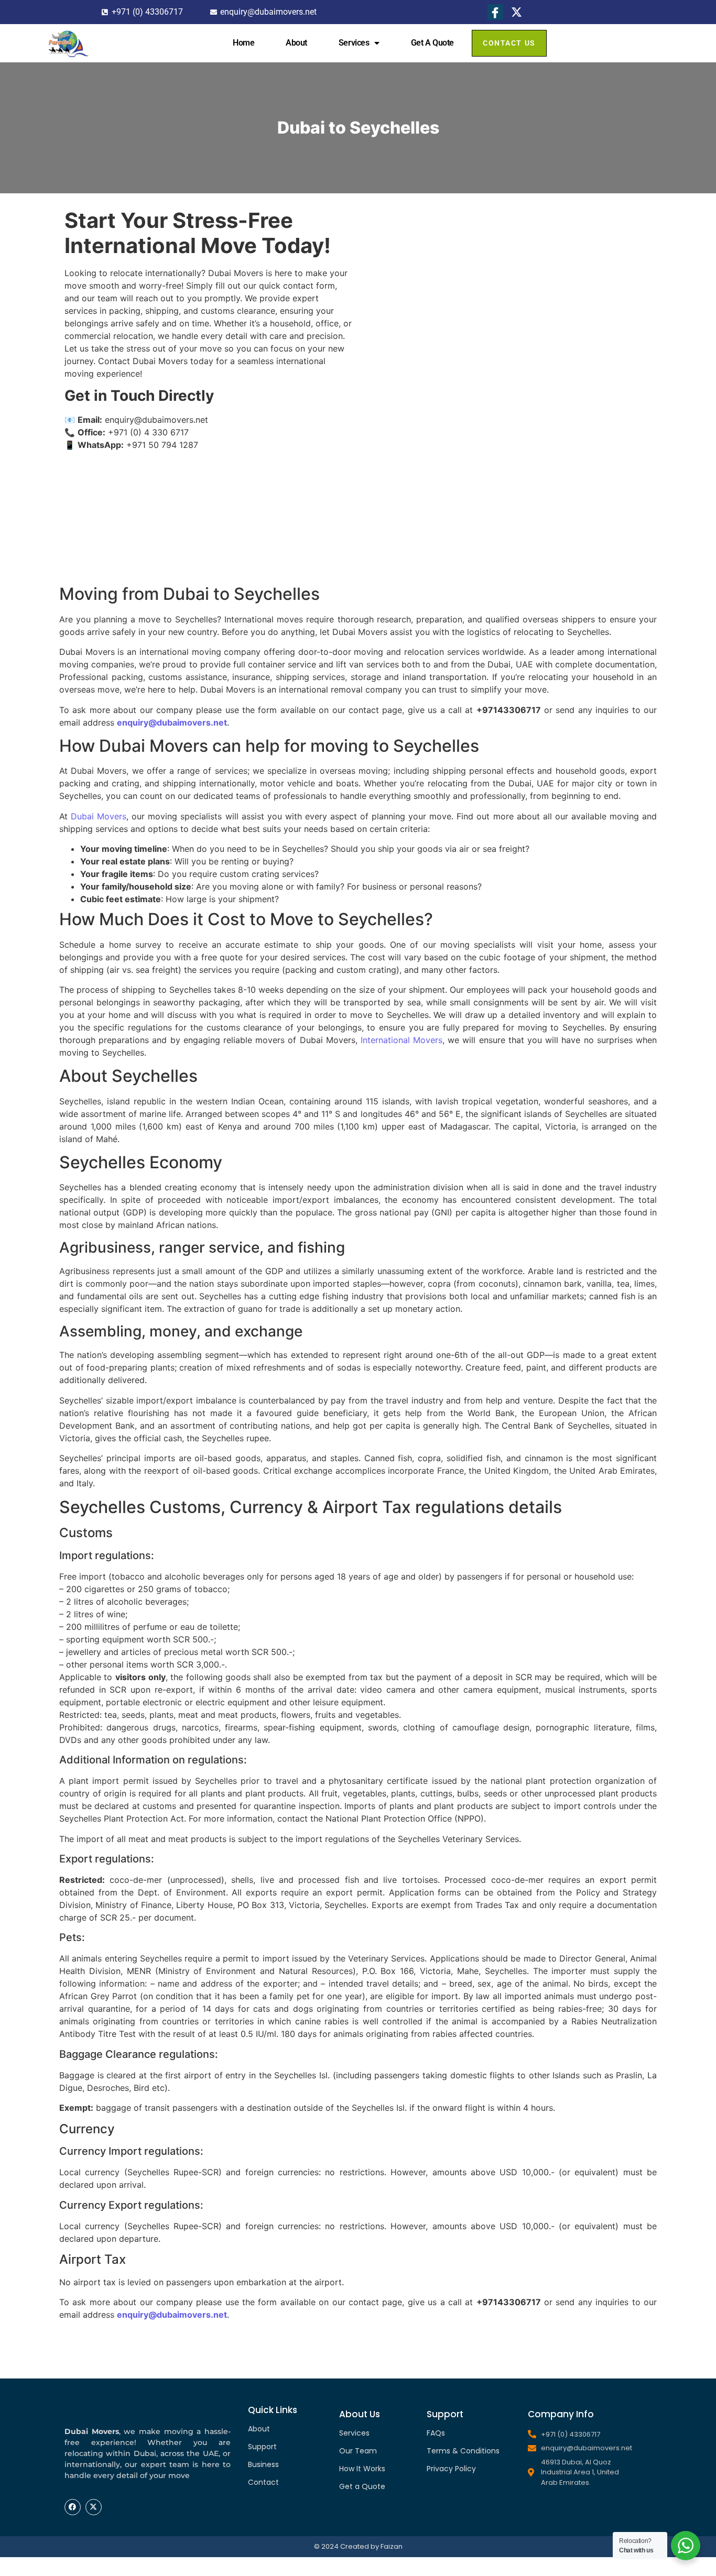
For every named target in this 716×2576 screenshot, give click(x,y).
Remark (405, 444)
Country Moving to (427, 378)
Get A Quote (432, 43)
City (398, 345)
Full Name (409, 214)
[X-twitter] (94, 2507)
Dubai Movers (99, 816)
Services (354, 43)
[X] (517, 12)
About (296, 43)
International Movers (402, 1040)
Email (401, 279)
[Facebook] (495, 12)
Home (243, 43)
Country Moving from (433, 311)
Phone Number (419, 246)
